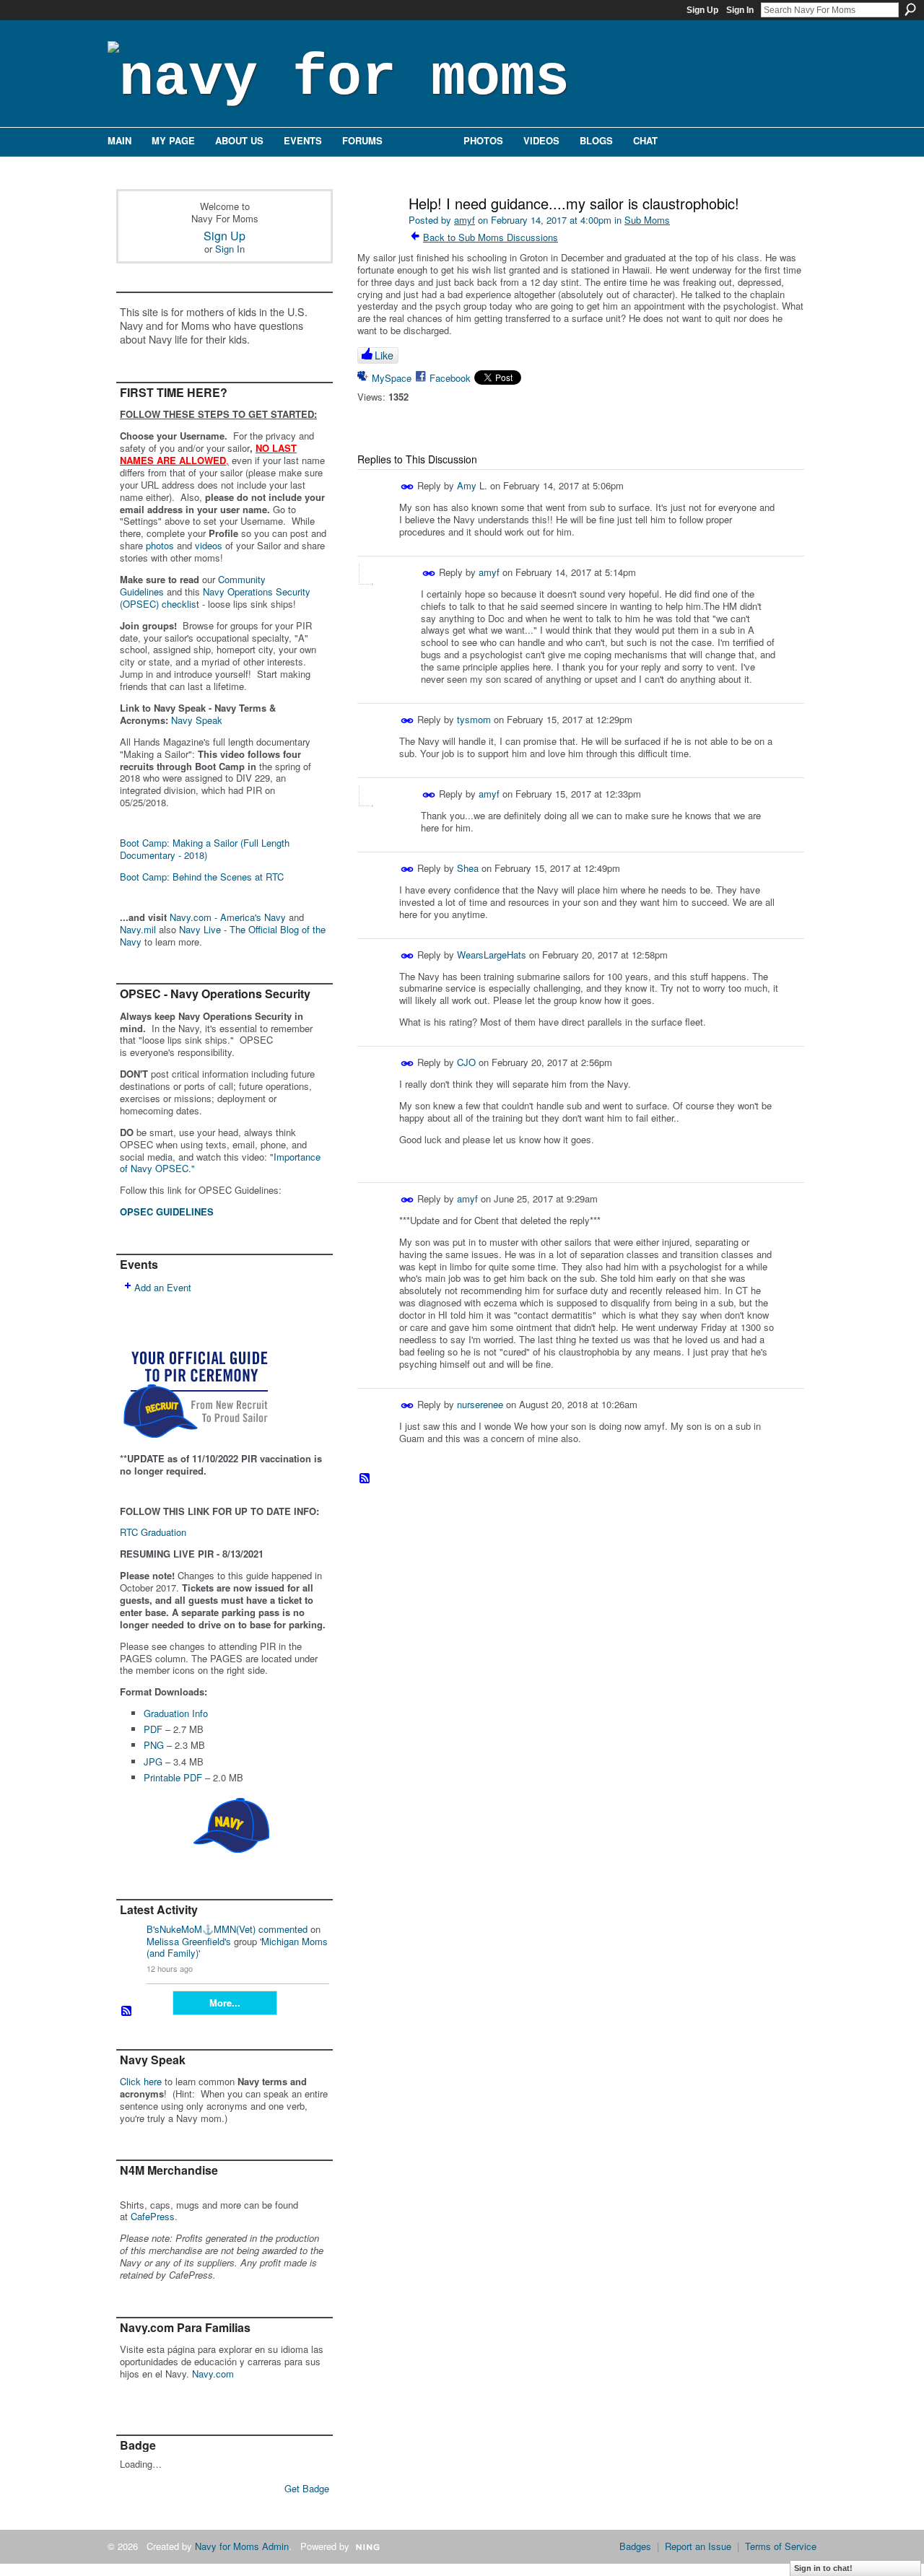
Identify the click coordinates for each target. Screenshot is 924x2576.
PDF (153, 1729)
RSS (127, 2012)
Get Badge (307, 2488)
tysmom (474, 719)
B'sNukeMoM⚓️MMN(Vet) (201, 1929)
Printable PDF (173, 1777)
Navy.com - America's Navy (228, 917)
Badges (635, 2546)
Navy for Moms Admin (242, 2546)
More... (225, 2003)
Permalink (407, 487)
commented (283, 1929)
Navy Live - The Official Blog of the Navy (223, 935)
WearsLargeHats (492, 954)
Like (384, 355)
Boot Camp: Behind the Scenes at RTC (202, 877)
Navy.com (213, 2374)
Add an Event (163, 1287)
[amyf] (377, 234)
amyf (465, 220)
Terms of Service (781, 2546)
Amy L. (472, 485)
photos (160, 545)
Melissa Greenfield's (189, 1941)
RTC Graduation (153, 1532)
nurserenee (480, 1404)
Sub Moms (647, 220)
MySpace (392, 378)
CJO (466, 1062)
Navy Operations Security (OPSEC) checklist (215, 598)
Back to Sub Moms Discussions (491, 237)
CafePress (153, 2216)
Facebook (450, 378)
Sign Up (702, 10)
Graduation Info (176, 1713)
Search (910, 9)
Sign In (740, 10)
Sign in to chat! (823, 2568)
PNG (154, 1745)
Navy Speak (197, 720)
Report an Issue (698, 2546)
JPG (153, 1761)
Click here (141, 2081)
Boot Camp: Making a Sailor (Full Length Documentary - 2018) (205, 849)
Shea (468, 868)
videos (209, 545)
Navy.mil (138, 929)
